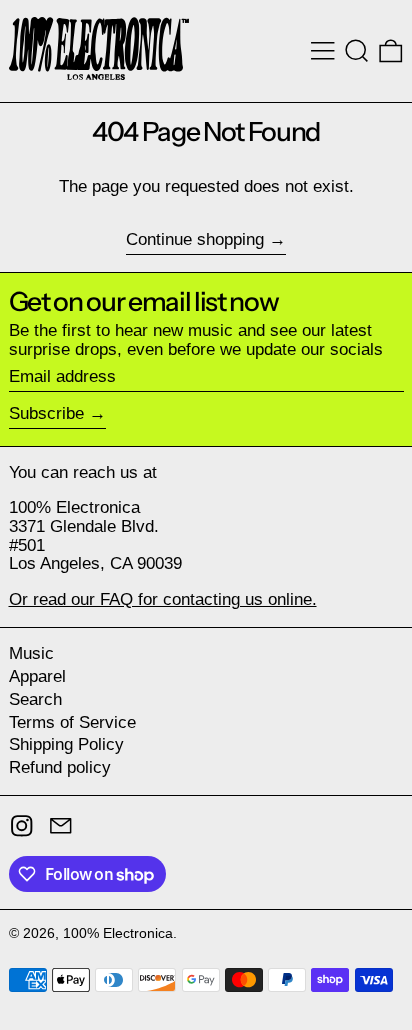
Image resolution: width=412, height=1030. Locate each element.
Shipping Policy (66, 744)
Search (35, 699)
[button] (357, 51)
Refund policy (60, 767)
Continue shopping (195, 240)
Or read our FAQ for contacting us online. (163, 599)
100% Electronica (118, 933)
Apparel (37, 676)
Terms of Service (72, 722)
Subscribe (46, 413)
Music (31, 653)
